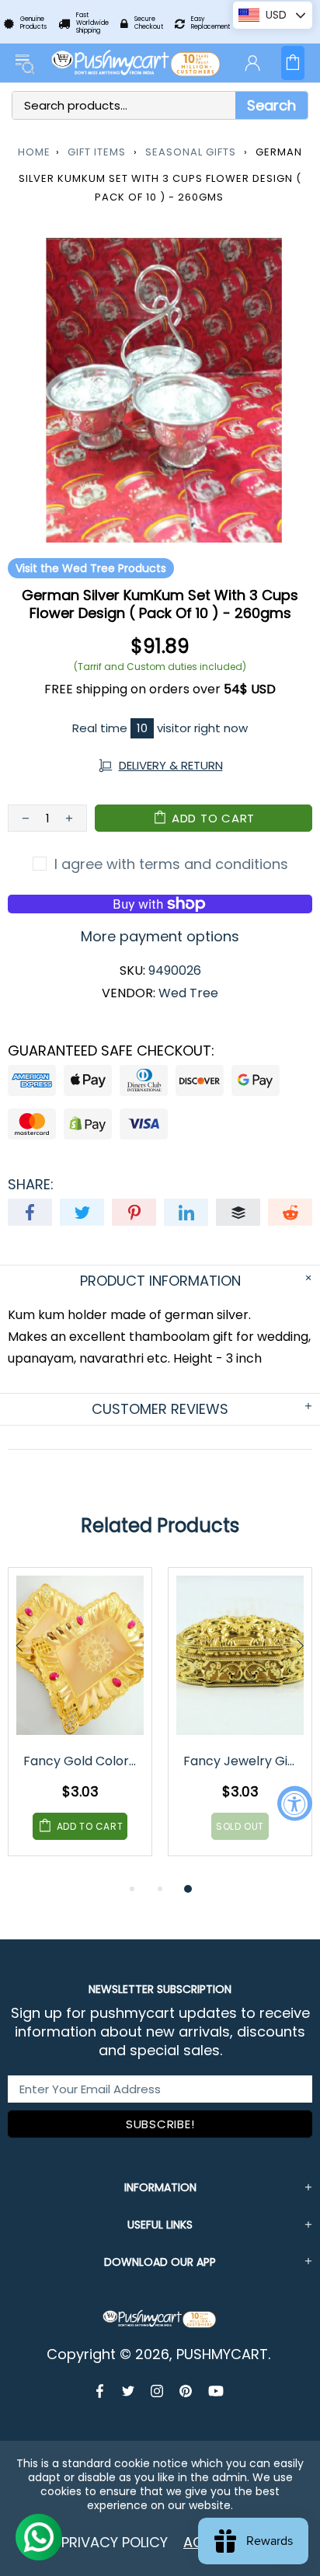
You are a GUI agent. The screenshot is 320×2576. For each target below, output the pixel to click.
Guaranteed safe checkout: (111, 1051)
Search (271, 105)
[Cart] (293, 63)
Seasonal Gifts (191, 152)
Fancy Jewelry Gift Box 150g (241, 1761)
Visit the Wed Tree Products (91, 568)
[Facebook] (101, 2391)
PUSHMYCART (137, 63)
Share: (31, 1185)
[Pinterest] (186, 2391)
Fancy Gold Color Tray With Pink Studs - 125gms (81, 1761)
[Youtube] (216, 2391)
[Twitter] (129, 2391)
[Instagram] (157, 2391)
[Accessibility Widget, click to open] (295, 1803)
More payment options (160, 937)
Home (34, 152)
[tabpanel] (80, 1723)
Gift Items (97, 152)
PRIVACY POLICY (115, 2542)
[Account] (252, 63)
